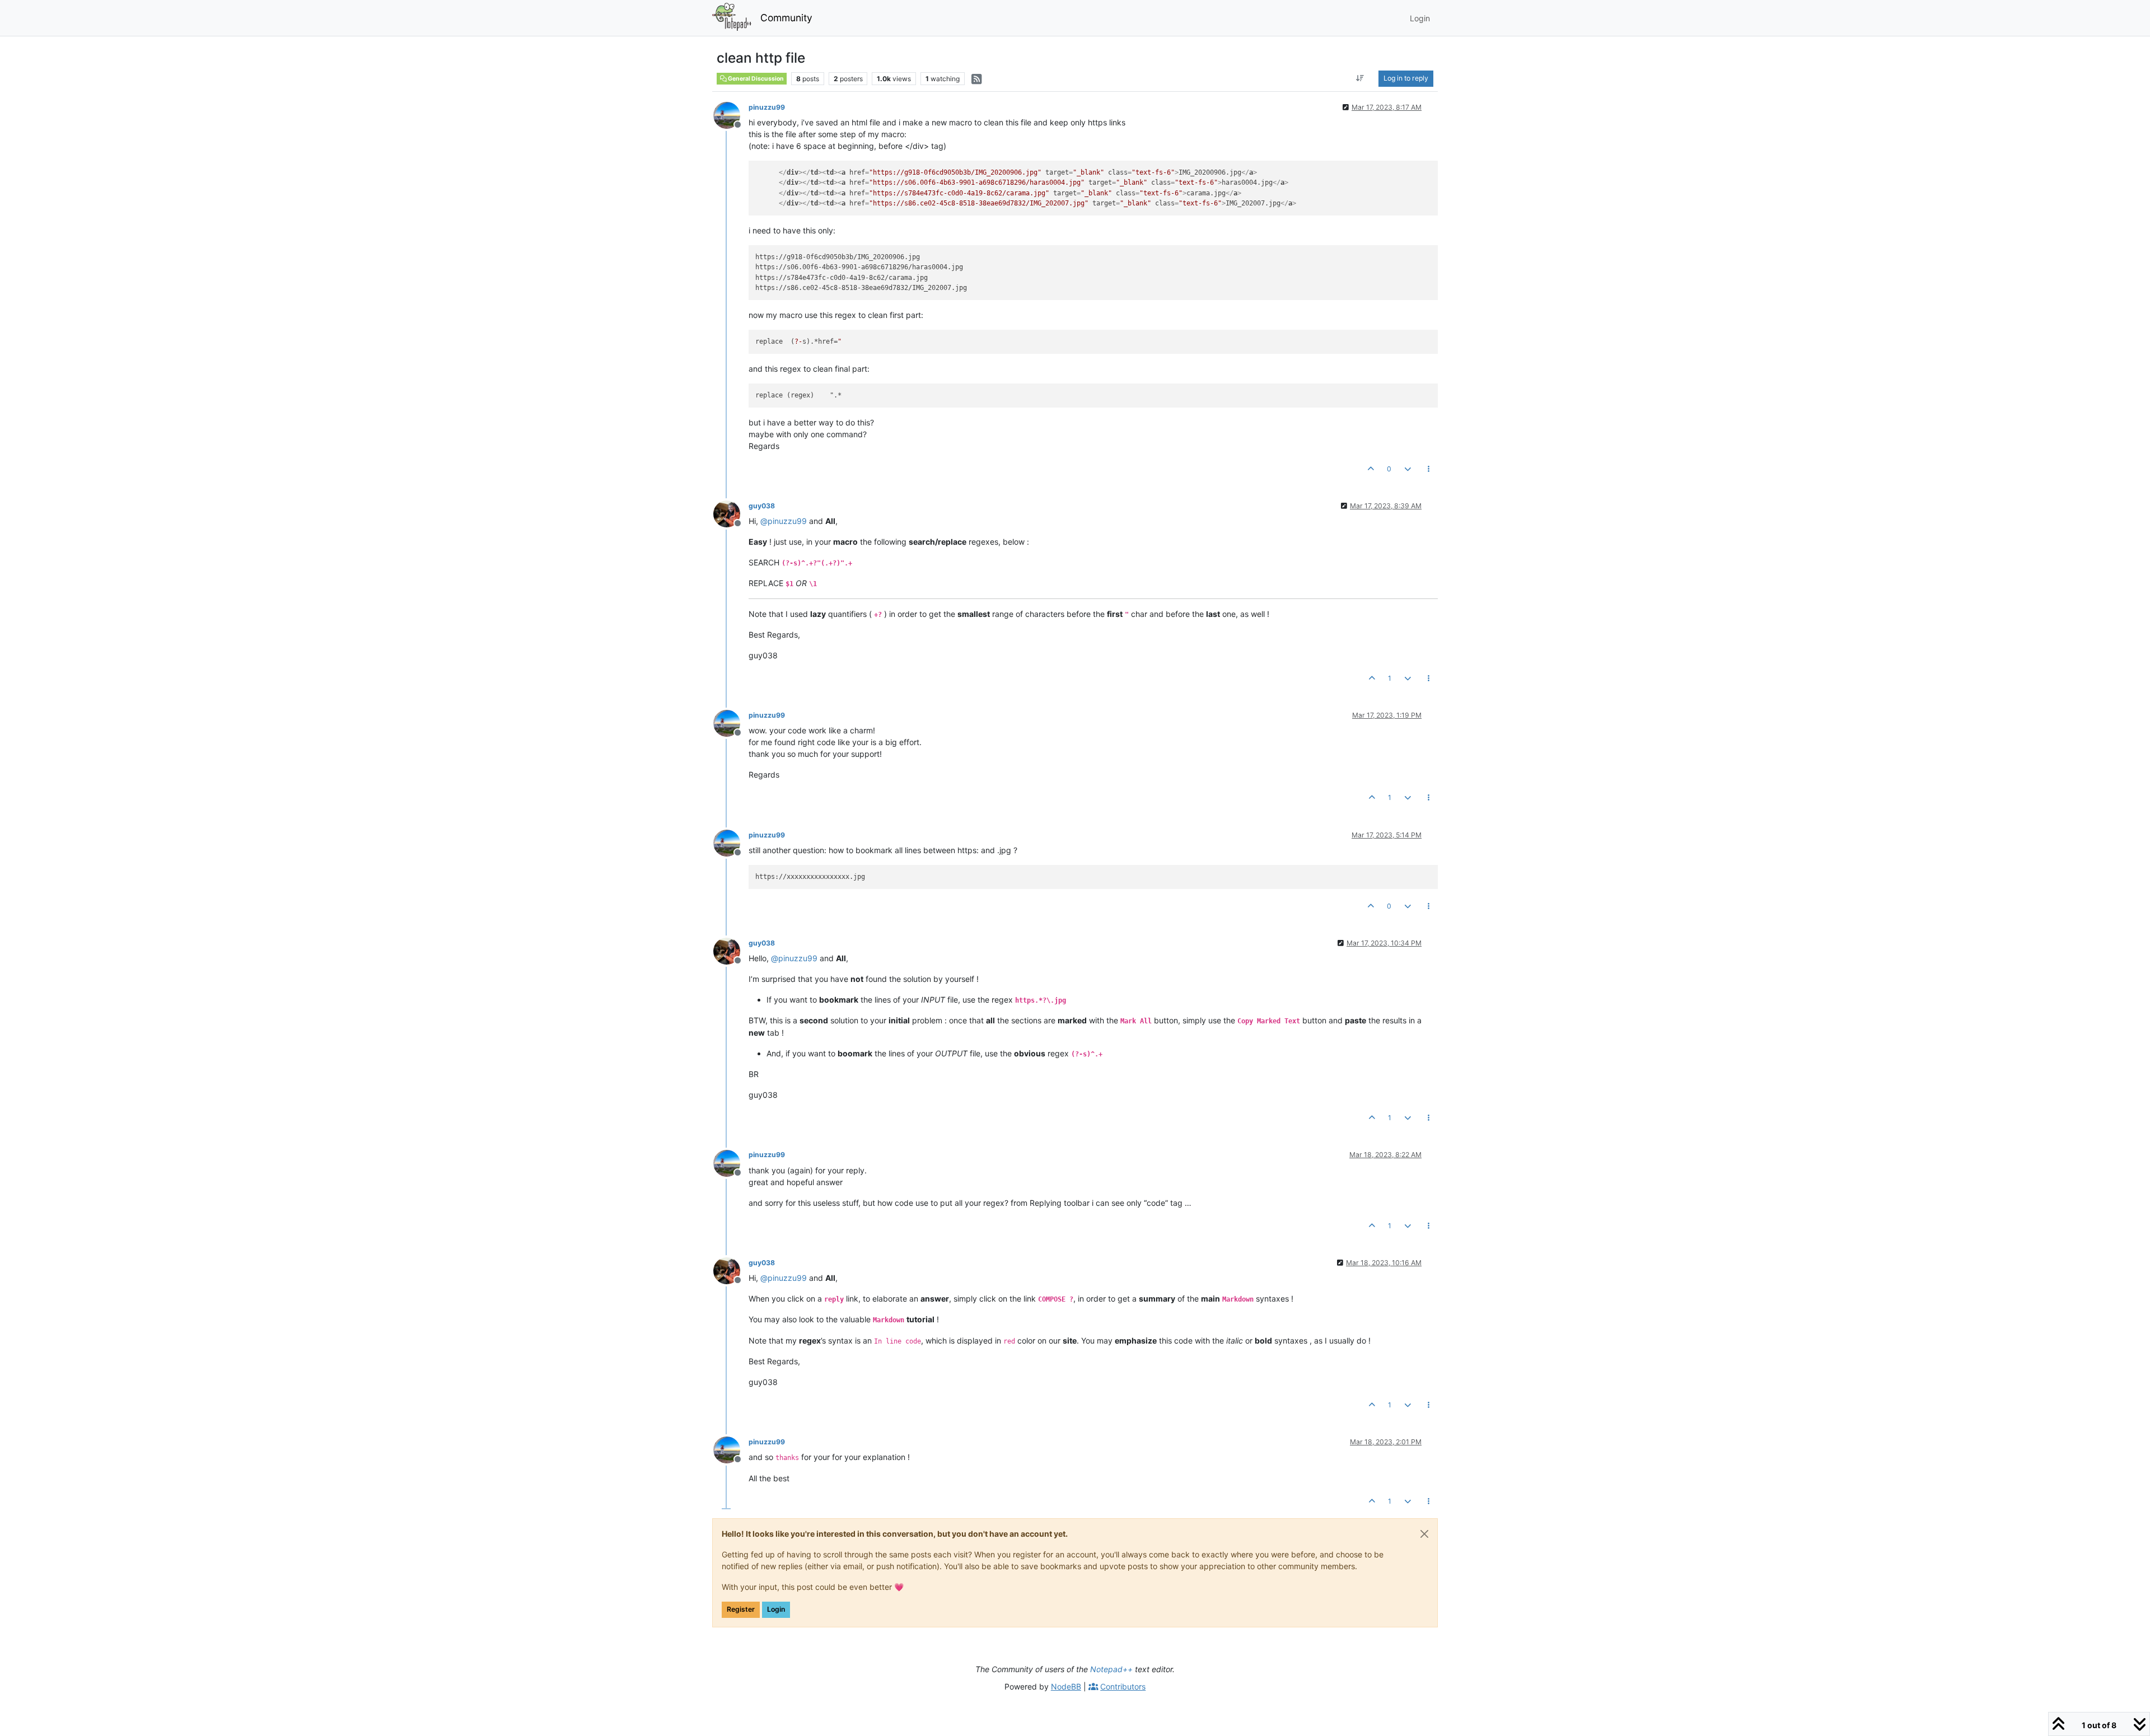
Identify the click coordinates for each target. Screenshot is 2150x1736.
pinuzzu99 (767, 107)
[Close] (1424, 1534)
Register (741, 1609)
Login (776, 1609)
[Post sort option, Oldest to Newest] (1360, 78)
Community (786, 18)
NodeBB (1066, 1686)
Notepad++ (1111, 1669)
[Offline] (731, 114)
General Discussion (755, 79)
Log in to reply (1406, 78)
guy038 (762, 506)
